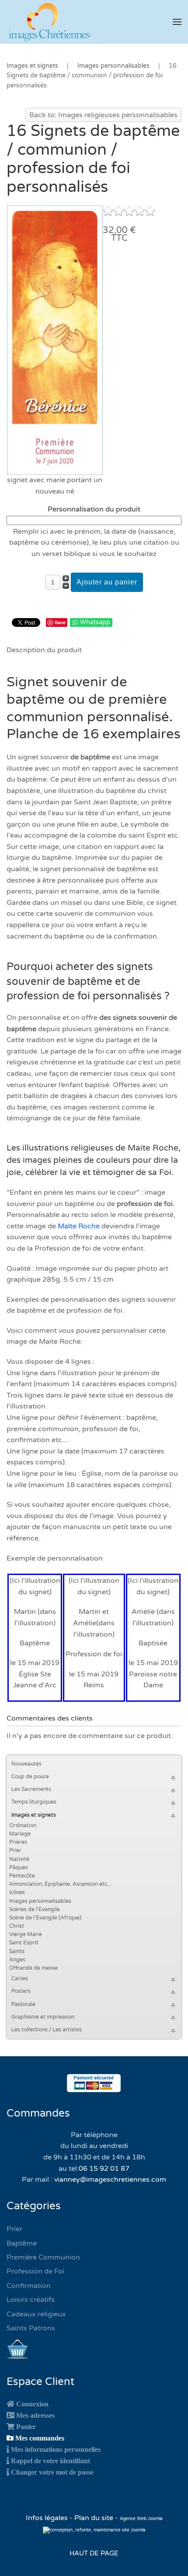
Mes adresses (35, 2415)
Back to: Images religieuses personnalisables (103, 115)
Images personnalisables (40, 1901)
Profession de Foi (35, 2271)
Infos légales (48, 2518)
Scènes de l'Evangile (35, 1909)
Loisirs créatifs (31, 2300)
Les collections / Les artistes (47, 2030)
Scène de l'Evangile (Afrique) (45, 1918)
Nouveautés (26, 1764)
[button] (177, 22)
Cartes (20, 1978)
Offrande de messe (33, 1968)
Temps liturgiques (34, 1802)
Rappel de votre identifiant (50, 2461)
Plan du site (94, 2518)
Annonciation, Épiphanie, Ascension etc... (60, 1884)
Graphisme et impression (43, 2017)
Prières (18, 1842)
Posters (21, 1991)
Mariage (20, 1834)
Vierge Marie (26, 1934)
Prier (15, 1850)
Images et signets (34, 1815)
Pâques (19, 1867)
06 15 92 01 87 (104, 2169)
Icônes (17, 1892)
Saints (17, 1951)
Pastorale (23, 2004)
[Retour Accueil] (50, 22)
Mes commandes (40, 2438)
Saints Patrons (31, 2328)
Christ (17, 1926)
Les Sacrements (31, 1789)
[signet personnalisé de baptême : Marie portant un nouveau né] (55, 340)
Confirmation (29, 2286)
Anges (17, 1960)
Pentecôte (22, 1876)
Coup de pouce (30, 1776)
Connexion (32, 2404)
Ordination (23, 1825)
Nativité (19, 1859)
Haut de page (94, 2553)
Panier (26, 2427)
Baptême (22, 2243)
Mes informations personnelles (56, 2449)
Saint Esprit (24, 1943)
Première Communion (43, 2257)
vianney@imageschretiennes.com (110, 2180)
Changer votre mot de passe (52, 2472)
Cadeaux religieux (36, 2314)
